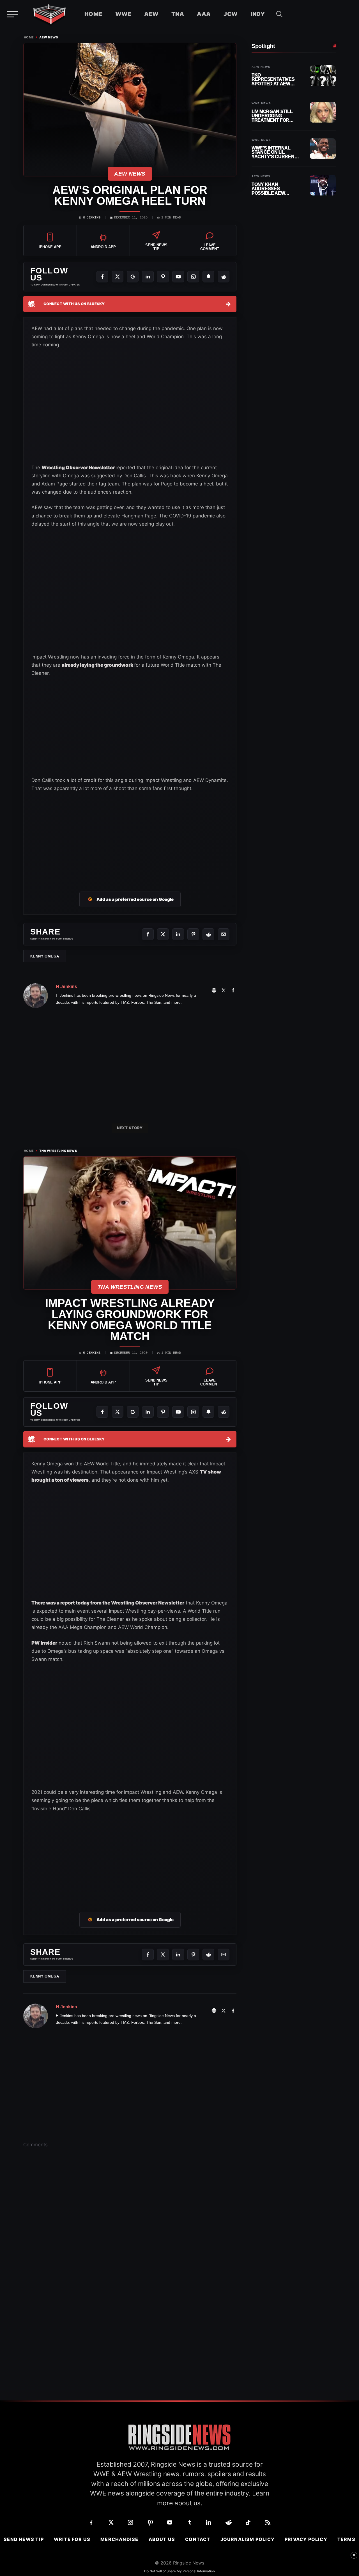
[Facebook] (102, 277)
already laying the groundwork (98, 665)
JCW (231, 14)
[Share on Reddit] (208, 934)
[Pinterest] (163, 277)
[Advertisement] (73, 732)
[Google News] (133, 277)
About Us (162, 2539)
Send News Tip (24, 2539)
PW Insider (44, 1643)
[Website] (214, 990)
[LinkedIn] (148, 277)
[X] (118, 277)
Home (93, 14)
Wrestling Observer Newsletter (79, 468)
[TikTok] (248, 2522)
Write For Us (72, 2539)
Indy (258, 14)
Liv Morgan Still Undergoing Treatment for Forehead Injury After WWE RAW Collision (273, 116)
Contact (198, 2539)
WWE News (261, 103)
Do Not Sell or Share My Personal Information (179, 2571)
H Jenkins (92, 218)
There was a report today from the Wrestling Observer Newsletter (108, 1603)
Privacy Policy (306, 2539)
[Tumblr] (189, 2522)
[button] (279, 14)
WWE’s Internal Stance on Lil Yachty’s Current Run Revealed (274, 152)
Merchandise (119, 2539)
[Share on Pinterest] (193, 934)
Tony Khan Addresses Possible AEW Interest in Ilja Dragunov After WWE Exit (272, 189)
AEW (151, 14)
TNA (178, 14)
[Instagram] (193, 277)
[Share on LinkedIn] (178, 934)
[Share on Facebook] (148, 934)
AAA (204, 14)
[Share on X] (163, 934)
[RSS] (268, 2522)
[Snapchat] (208, 277)
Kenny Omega (45, 956)
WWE (123, 14)
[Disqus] (130, 2239)
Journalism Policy (248, 2539)
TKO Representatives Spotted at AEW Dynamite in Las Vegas (273, 80)
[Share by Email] (224, 934)
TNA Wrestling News (58, 1151)
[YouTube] (178, 277)
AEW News (49, 37)
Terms (346, 2539)
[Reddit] (224, 277)
